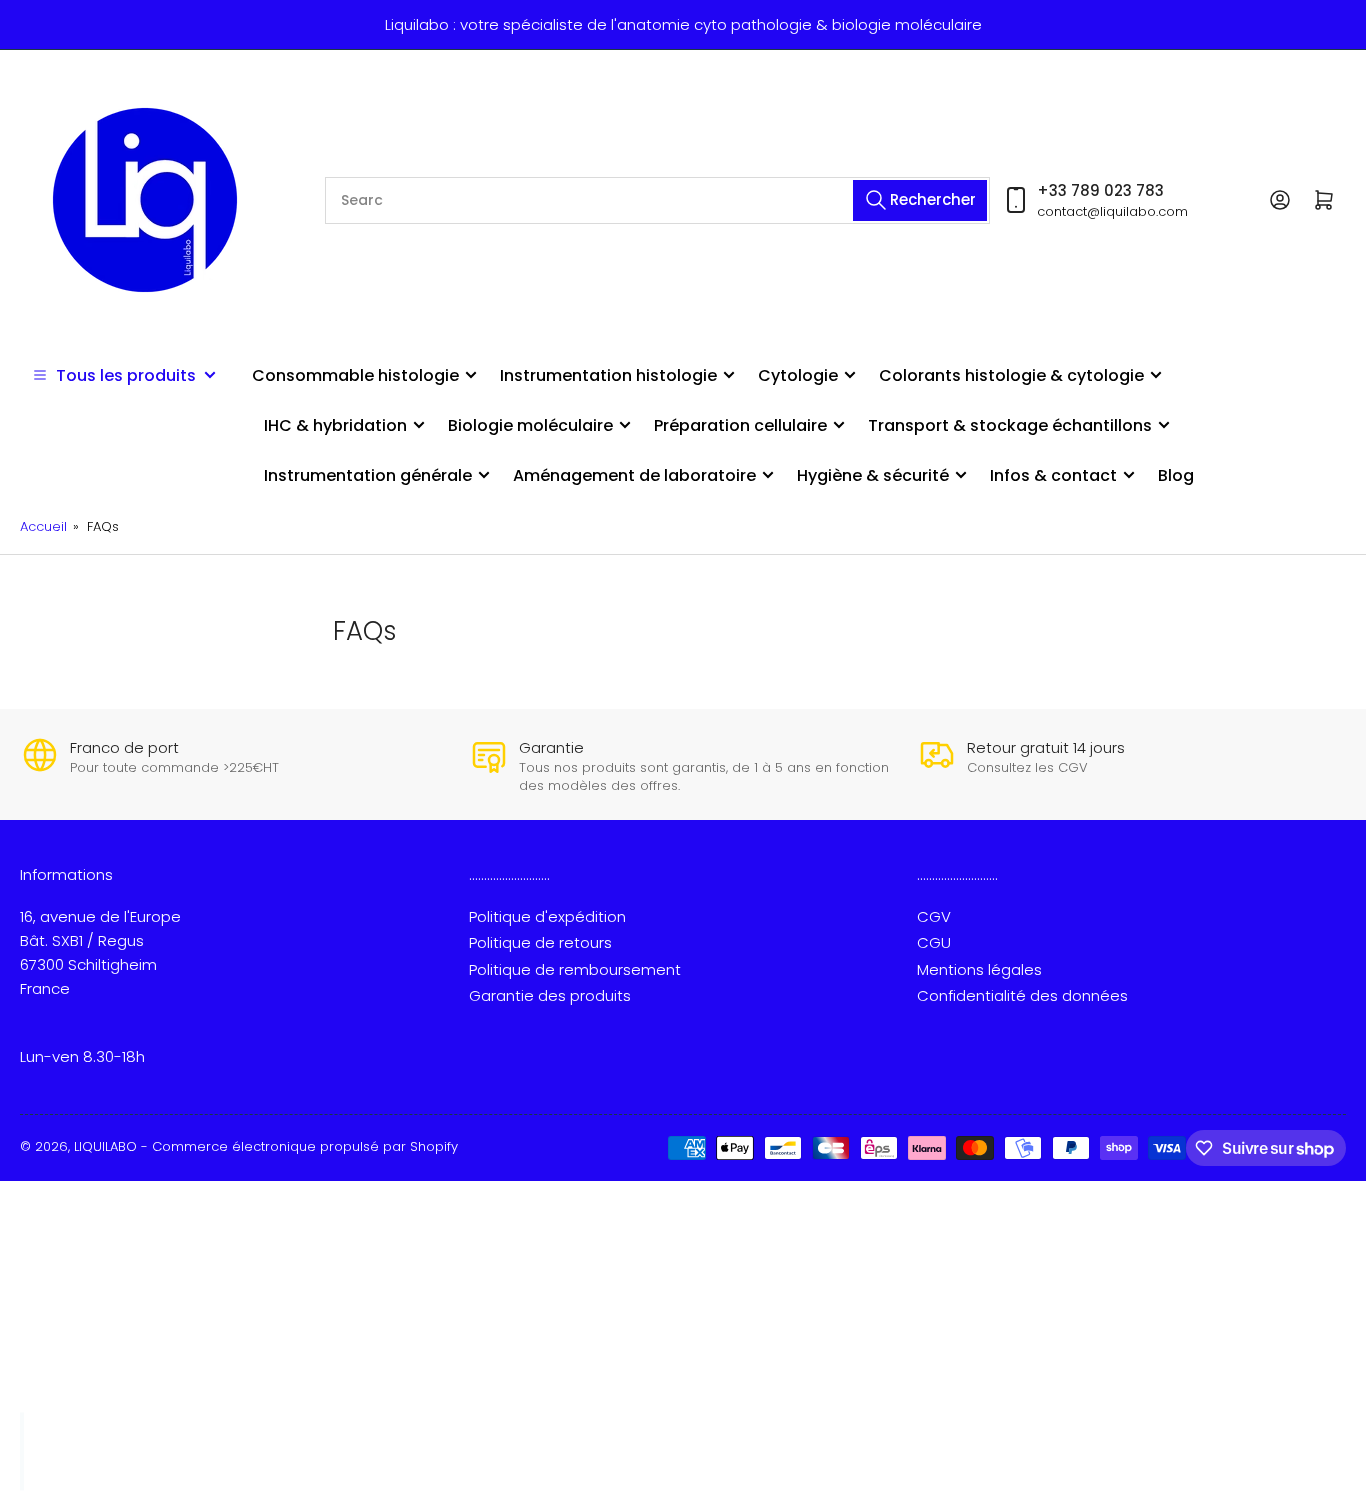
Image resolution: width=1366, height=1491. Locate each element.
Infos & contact (1053, 475)
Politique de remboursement (575, 969)
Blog (1176, 475)
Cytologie (798, 375)
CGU (934, 942)
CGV (934, 916)
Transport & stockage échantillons (1010, 425)
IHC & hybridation (335, 425)
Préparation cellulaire (740, 425)
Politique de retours (540, 942)
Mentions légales (979, 969)
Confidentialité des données (1022, 995)
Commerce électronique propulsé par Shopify (305, 1146)
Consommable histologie (355, 375)
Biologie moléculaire (530, 425)
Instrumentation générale (368, 475)
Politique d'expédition (547, 916)
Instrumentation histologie (608, 375)
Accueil (43, 526)
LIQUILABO (105, 1146)
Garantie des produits (550, 995)
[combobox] (657, 200)
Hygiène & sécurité (873, 475)
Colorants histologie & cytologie (1011, 375)
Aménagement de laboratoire (634, 475)
